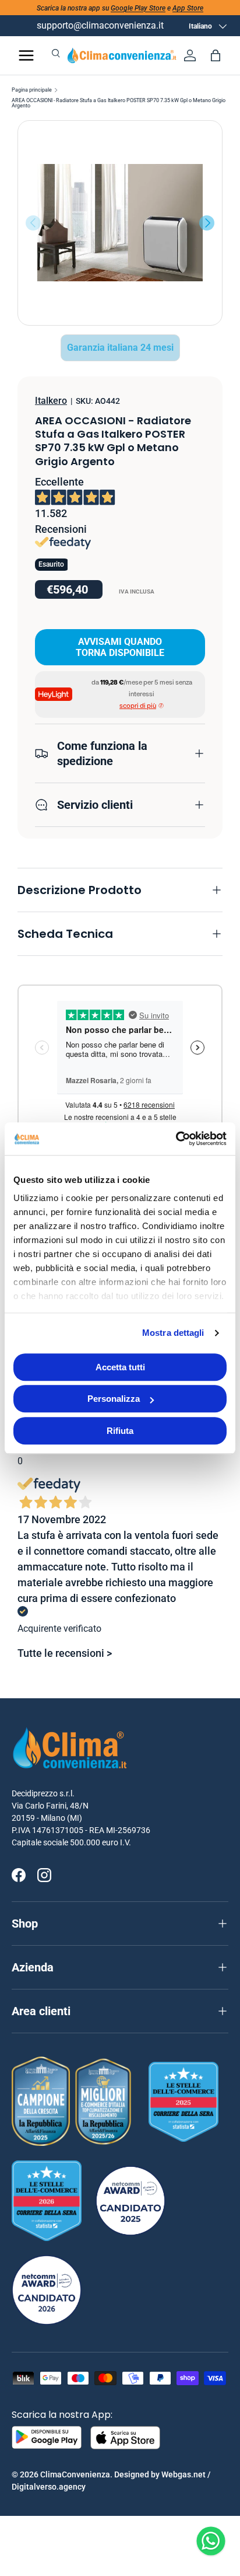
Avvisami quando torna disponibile (120, 647)
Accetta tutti (120, 1367)
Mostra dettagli (173, 1333)
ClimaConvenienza (75, 2474)
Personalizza (114, 1399)
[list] (120, 223)
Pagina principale (32, 90)
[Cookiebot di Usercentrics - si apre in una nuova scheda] (176, 1139)
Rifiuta (120, 1431)
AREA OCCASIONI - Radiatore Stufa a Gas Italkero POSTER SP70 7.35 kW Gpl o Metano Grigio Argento (119, 103)
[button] (216, 55)
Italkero (51, 401)
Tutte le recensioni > (65, 1653)
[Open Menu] (26, 55)
